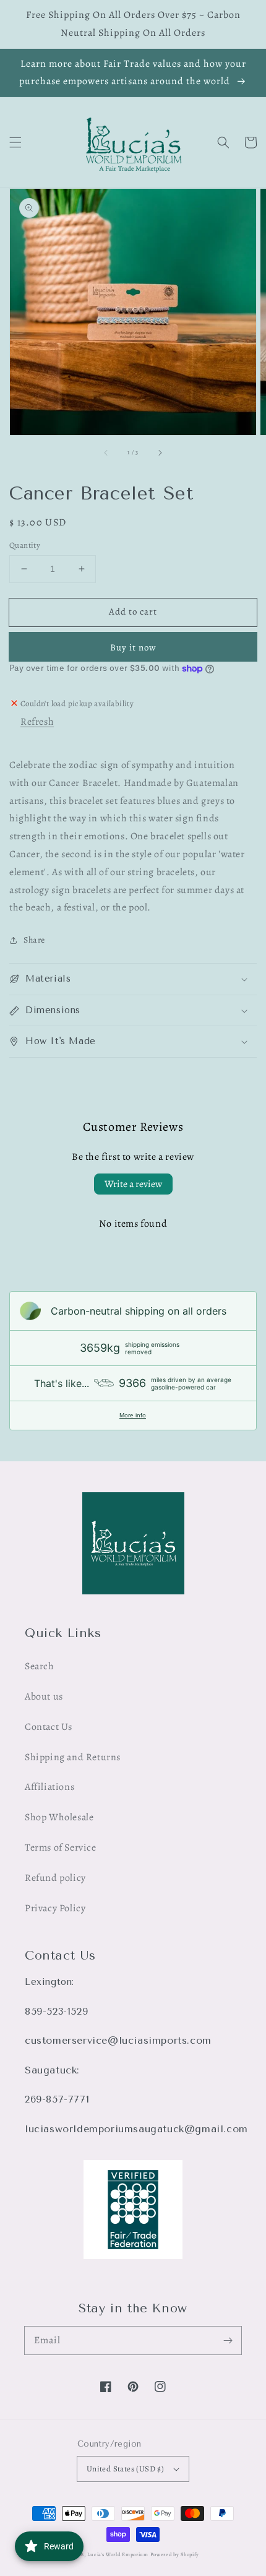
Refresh (37, 722)
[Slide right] (160, 452)
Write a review (133, 1184)
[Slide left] (106, 452)
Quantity (25, 545)
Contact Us (49, 1727)
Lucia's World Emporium (118, 2555)
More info (133, 1415)
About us (44, 1696)
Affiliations (49, 1787)
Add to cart (133, 612)
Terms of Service (61, 1848)
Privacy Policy (55, 1908)
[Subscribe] (228, 2340)
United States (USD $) (125, 2469)
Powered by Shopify (175, 2555)
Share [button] (34, 940)
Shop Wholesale (59, 1817)
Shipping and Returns (73, 1757)
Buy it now (133, 647)
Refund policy (55, 1878)
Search (40, 1666)
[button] (15, 142)
